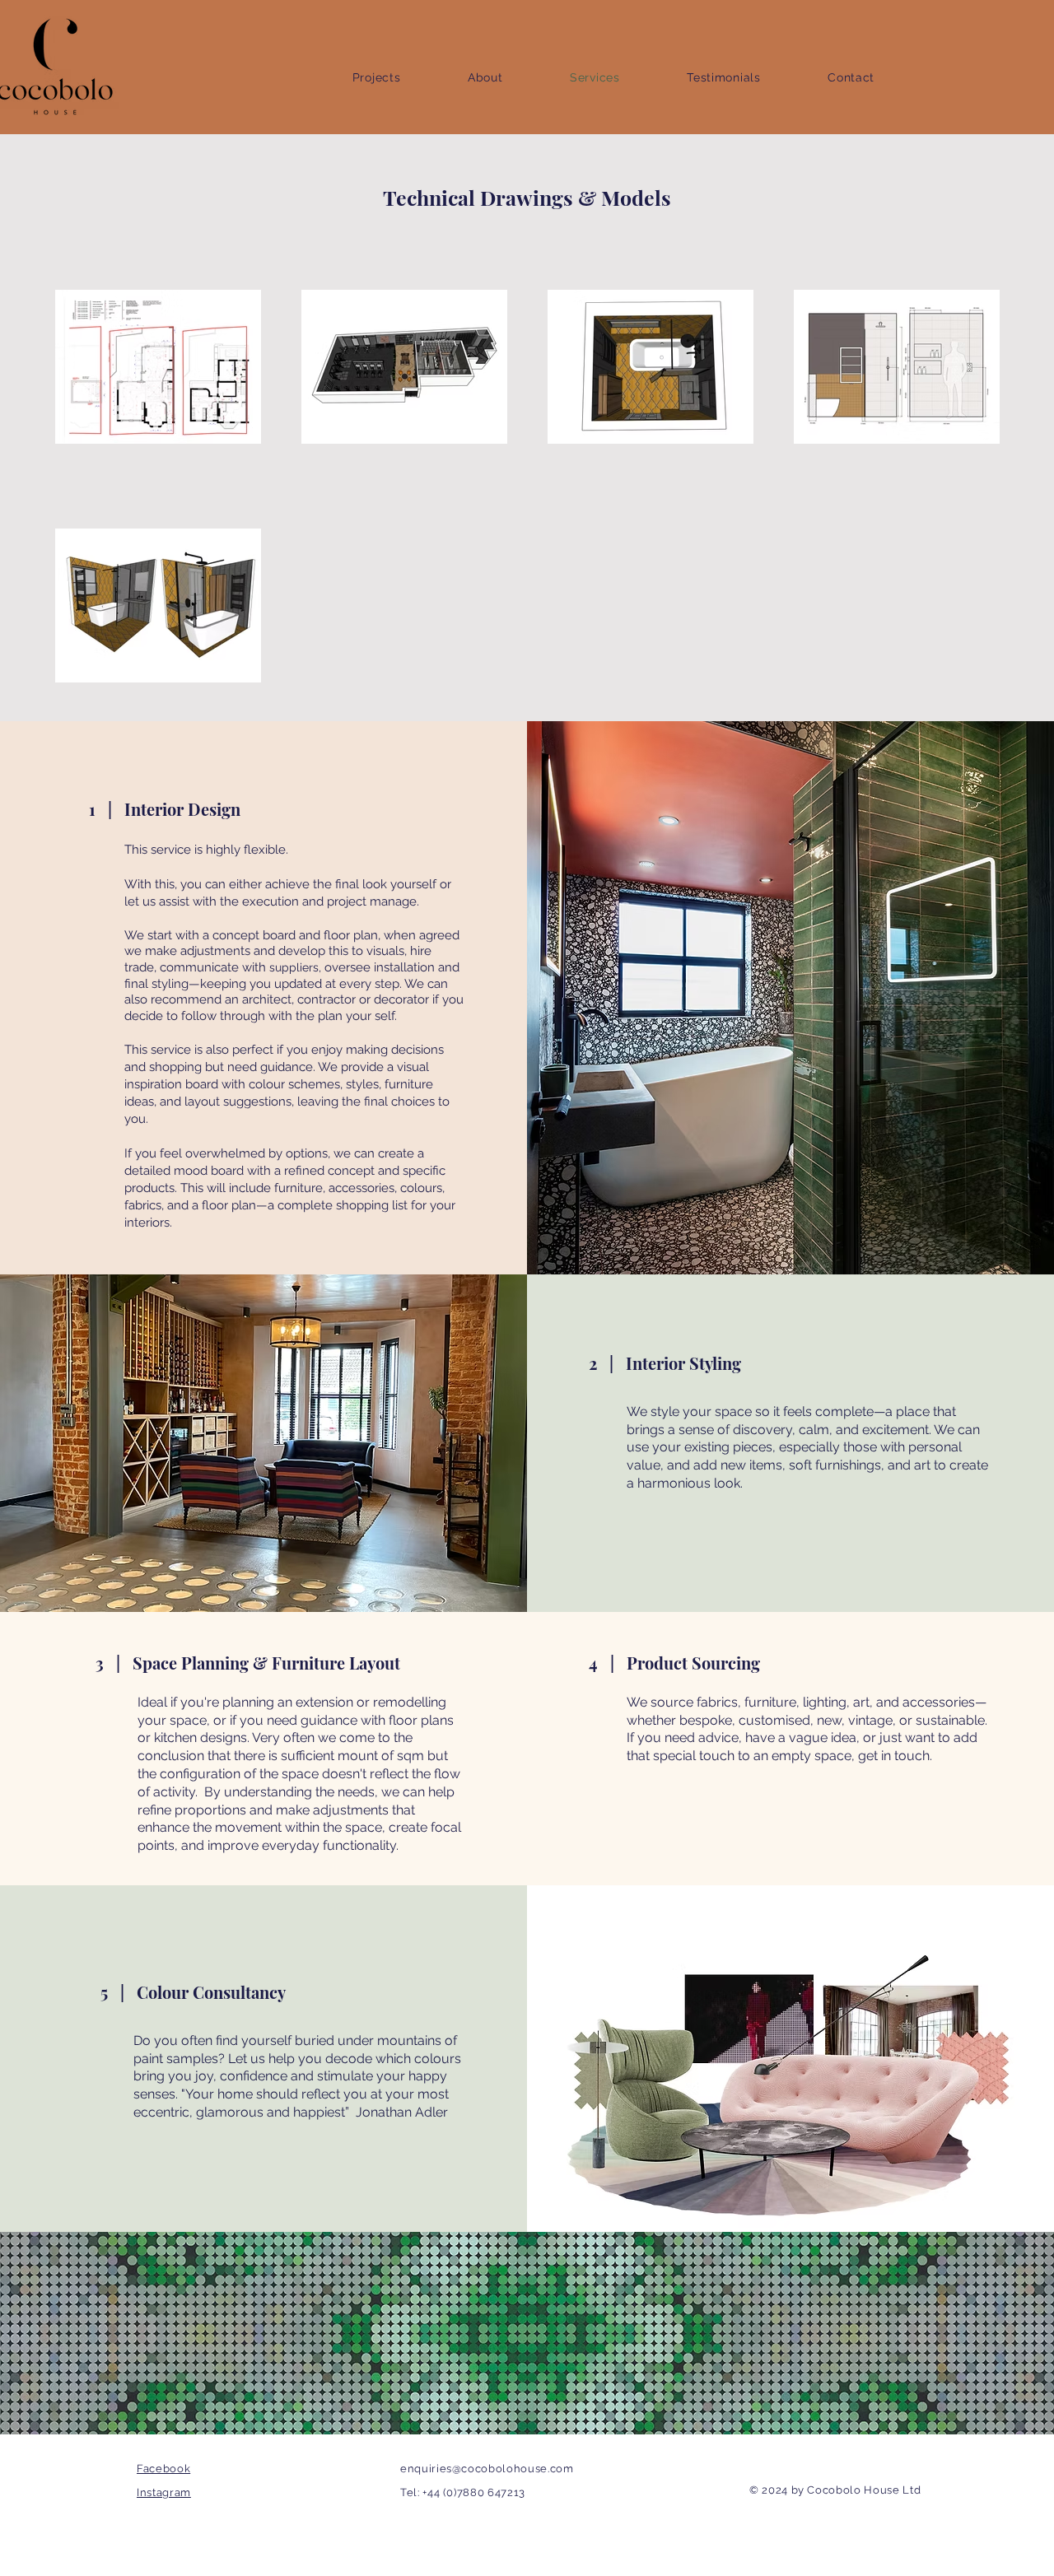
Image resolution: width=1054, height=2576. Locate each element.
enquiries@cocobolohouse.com (487, 2469)
